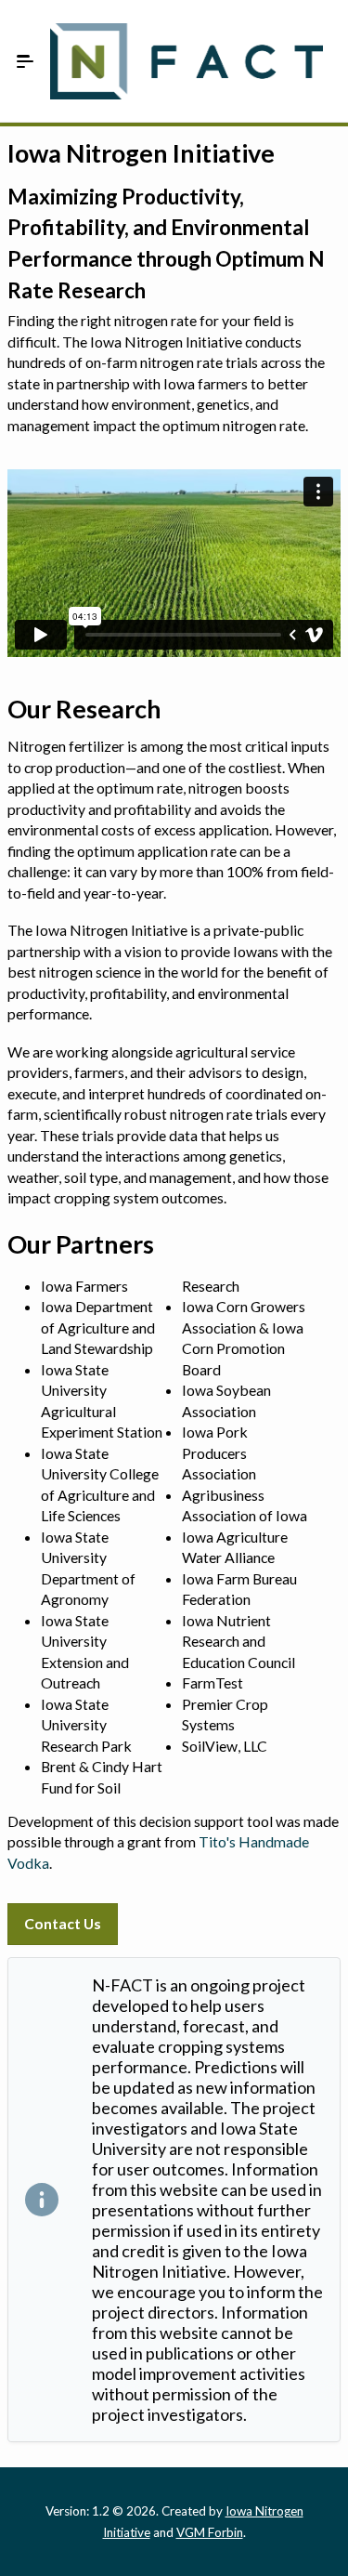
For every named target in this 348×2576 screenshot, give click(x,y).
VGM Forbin (210, 2532)
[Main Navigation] (25, 61)
